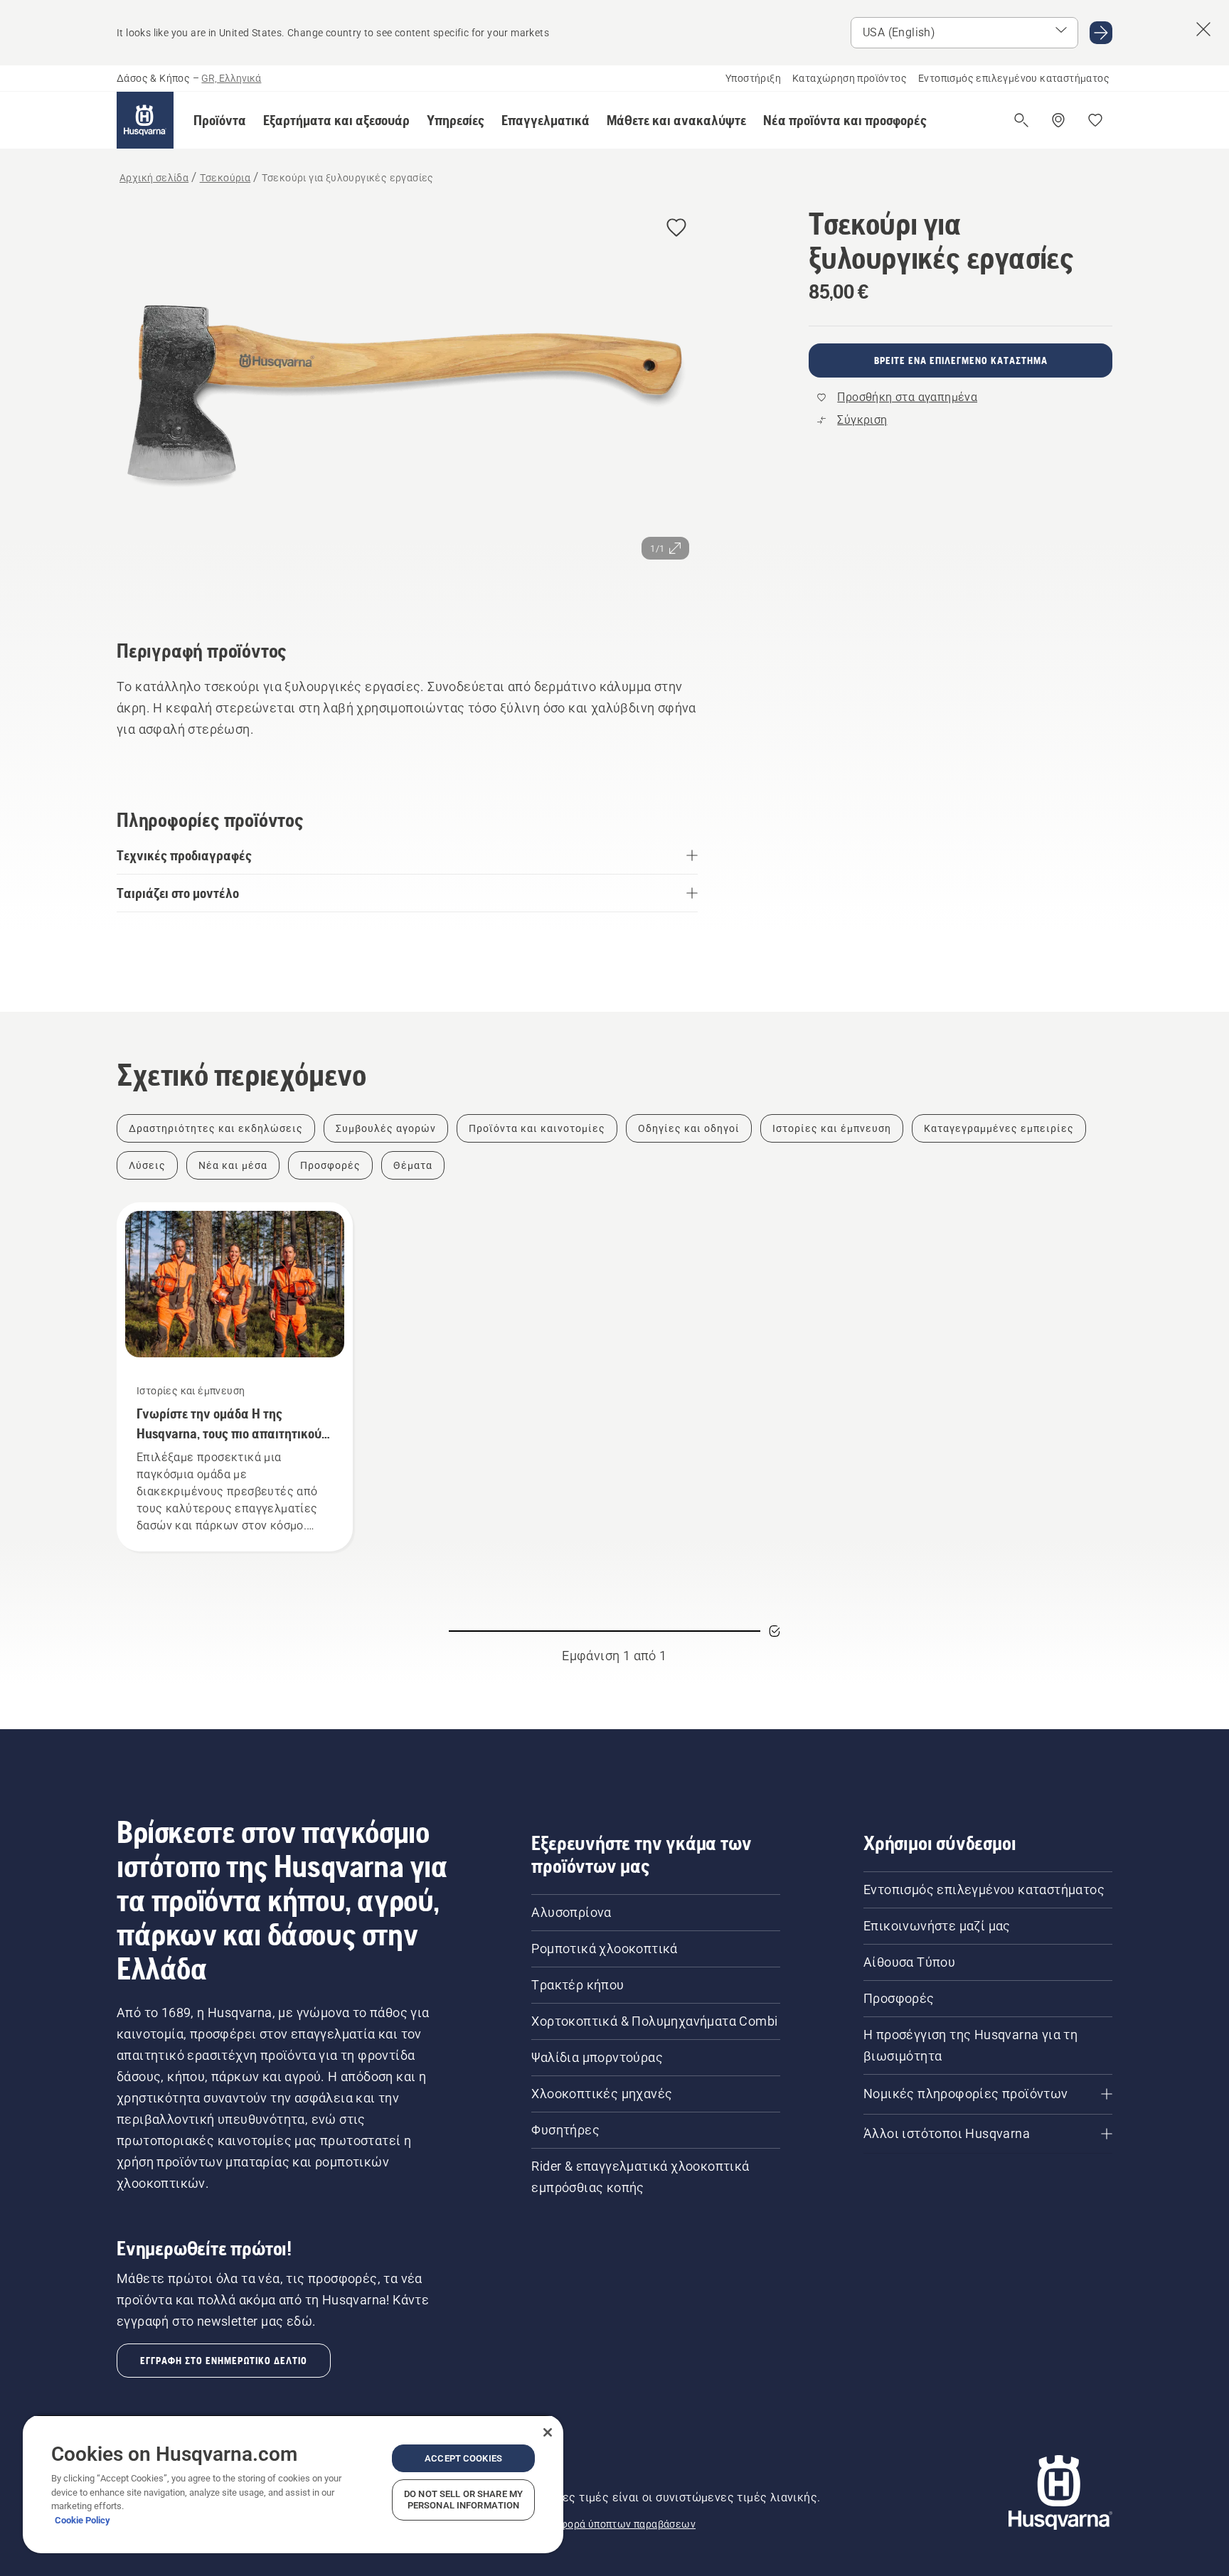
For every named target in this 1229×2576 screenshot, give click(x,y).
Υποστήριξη (753, 78)
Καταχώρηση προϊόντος (850, 78)
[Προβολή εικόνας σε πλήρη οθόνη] (407, 403)
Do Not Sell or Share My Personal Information (463, 2500)
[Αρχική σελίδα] (145, 120)
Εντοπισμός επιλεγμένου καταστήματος (1014, 78)
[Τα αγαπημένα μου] (1095, 120)
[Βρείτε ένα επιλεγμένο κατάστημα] (1058, 120)
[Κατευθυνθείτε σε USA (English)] (1101, 33)
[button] (220, 120)
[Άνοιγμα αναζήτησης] (1021, 120)
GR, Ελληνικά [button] (231, 78)
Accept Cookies (463, 2458)
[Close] (548, 2432)
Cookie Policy (83, 2520)
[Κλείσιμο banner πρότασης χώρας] (1203, 29)
